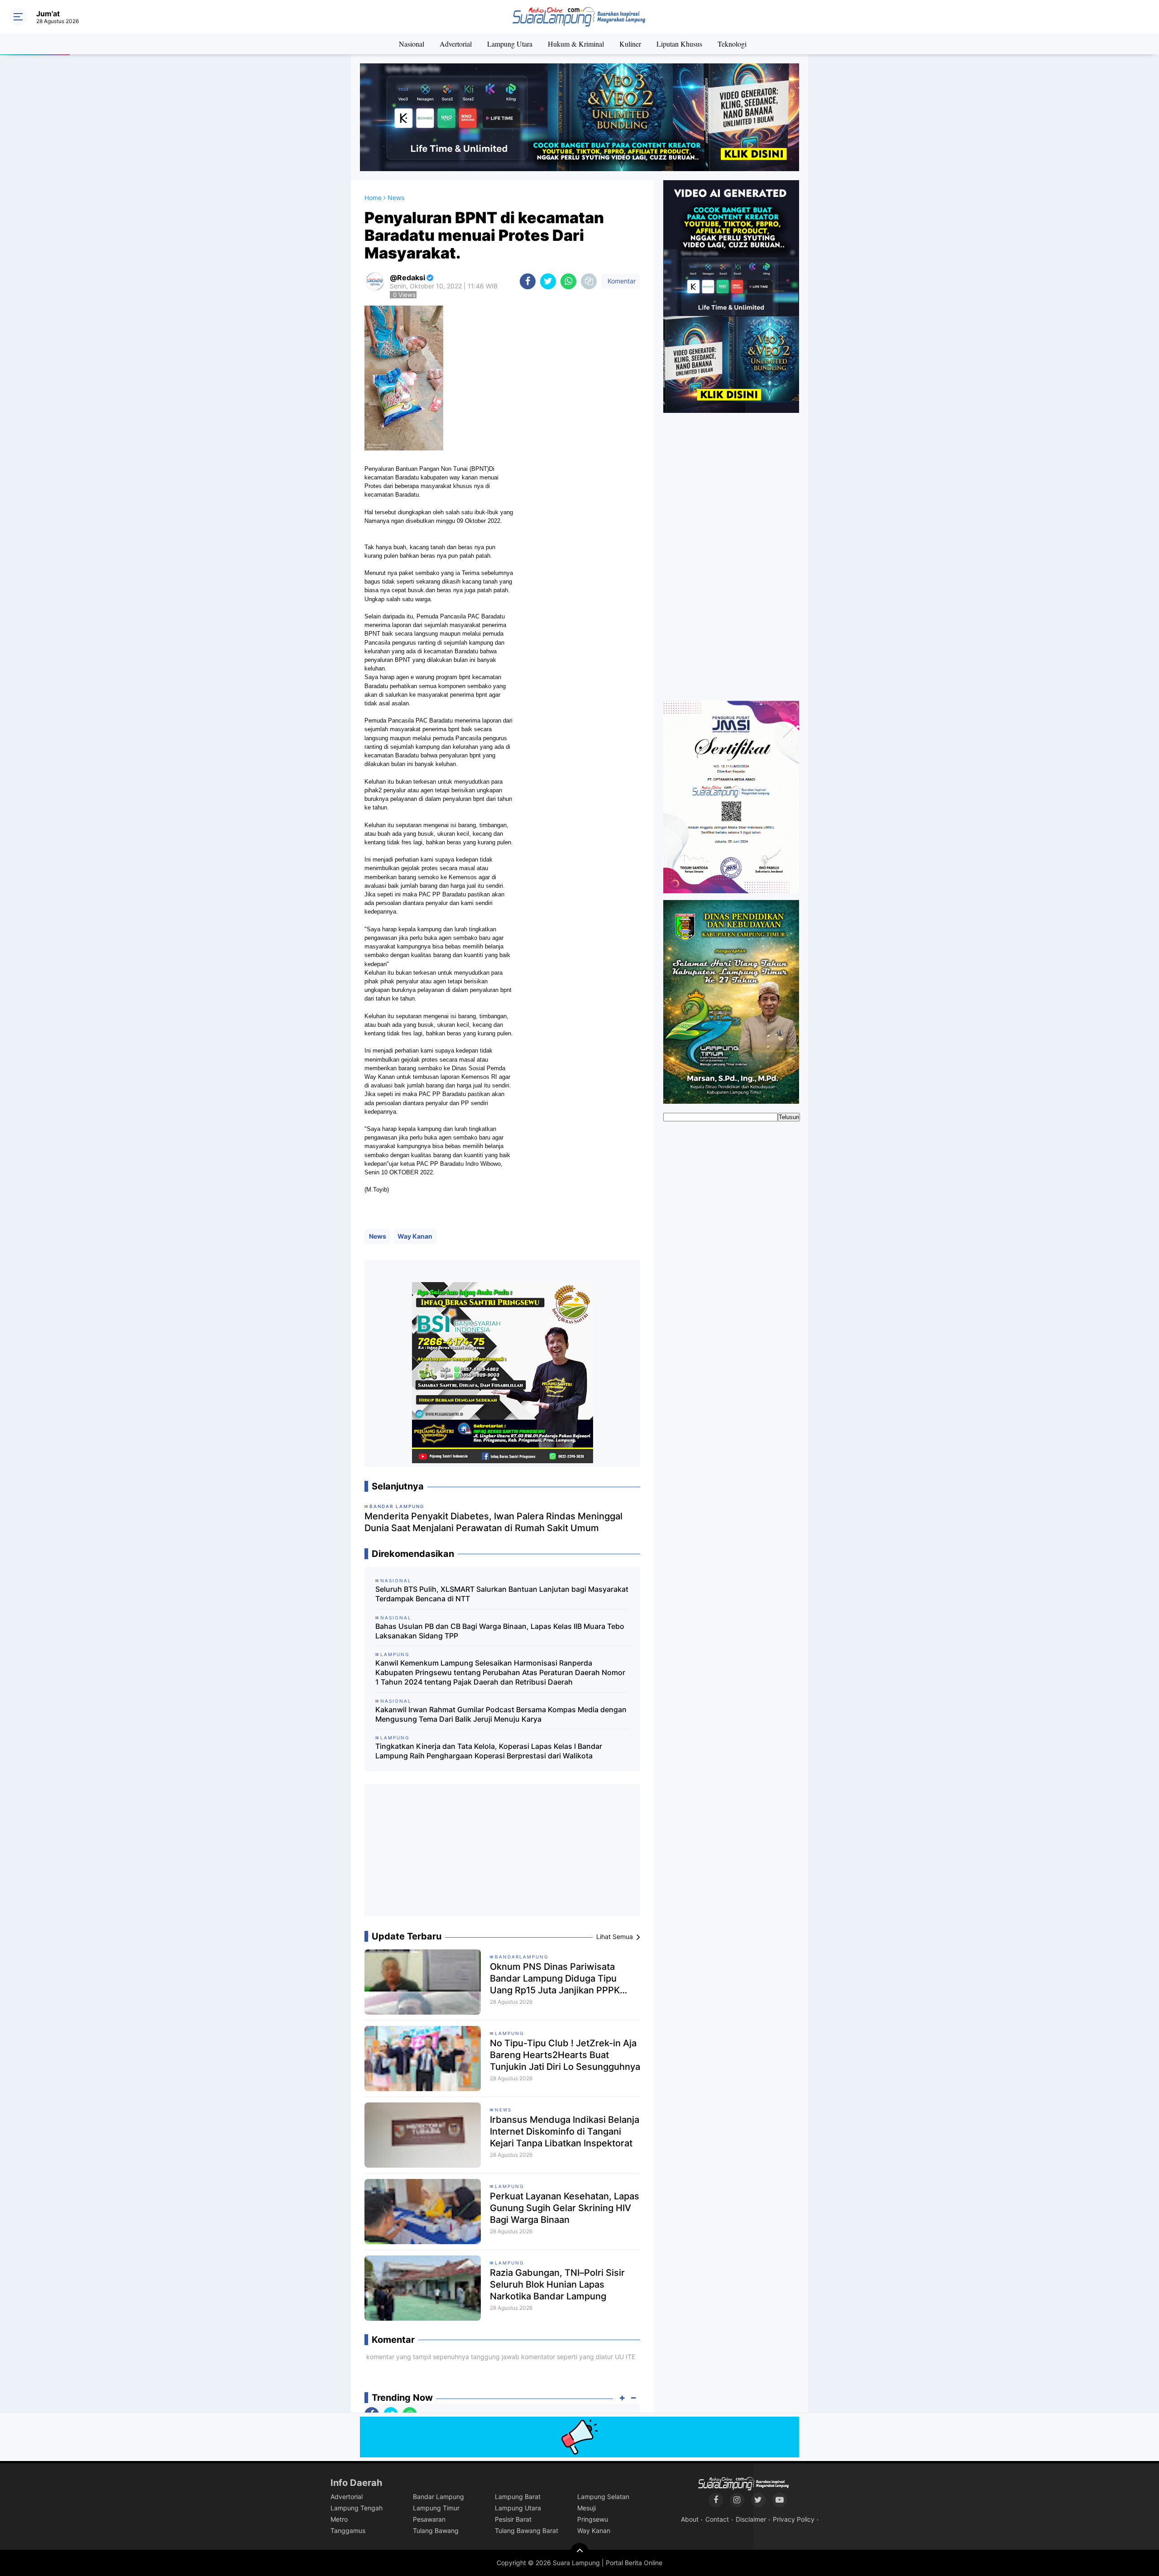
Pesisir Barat (513, 2519)
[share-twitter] (548, 281)
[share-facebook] (528, 281)
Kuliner (630, 44)
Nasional (412, 44)
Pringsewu (593, 2519)
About (690, 2519)
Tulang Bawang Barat (527, 2531)
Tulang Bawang (436, 2531)
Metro (339, 2519)
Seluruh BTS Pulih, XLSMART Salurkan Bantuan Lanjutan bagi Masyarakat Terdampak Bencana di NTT (502, 1594)
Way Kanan (415, 1236)
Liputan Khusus (679, 44)
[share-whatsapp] (568, 281)
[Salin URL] (589, 281)
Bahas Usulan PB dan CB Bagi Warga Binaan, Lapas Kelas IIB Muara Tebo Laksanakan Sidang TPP (500, 1631)
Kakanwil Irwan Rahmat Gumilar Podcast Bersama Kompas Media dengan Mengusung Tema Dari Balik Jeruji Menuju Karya (501, 1714)
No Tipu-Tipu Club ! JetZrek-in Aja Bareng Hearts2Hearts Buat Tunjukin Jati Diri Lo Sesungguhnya (565, 2055)
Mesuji (587, 2508)
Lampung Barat (518, 2497)
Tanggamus (348, 2531)
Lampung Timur (436, 2508)
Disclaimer (751, 2519)
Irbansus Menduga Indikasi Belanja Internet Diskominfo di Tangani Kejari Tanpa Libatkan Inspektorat (565, 2131)
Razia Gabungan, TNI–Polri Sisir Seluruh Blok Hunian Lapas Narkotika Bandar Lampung (557, 2284)
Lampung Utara (510, 44)
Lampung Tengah (357, 2508)
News (378, 1236)
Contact (717, 2519)
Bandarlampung (522, 1957)
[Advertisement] (503, 1854)
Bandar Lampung (438, 2497)
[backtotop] (579, 2552)
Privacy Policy (794, 2519)
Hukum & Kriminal (576, 44)
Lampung (509, 2033)
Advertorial (456, 44)
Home (373, 198)
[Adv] (731, 296)
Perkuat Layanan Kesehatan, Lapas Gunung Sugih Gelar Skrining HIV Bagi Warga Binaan (565, 2208)
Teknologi (732, 44)
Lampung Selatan (603, 2497)
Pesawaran (429, 2519)
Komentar (621, 281)
